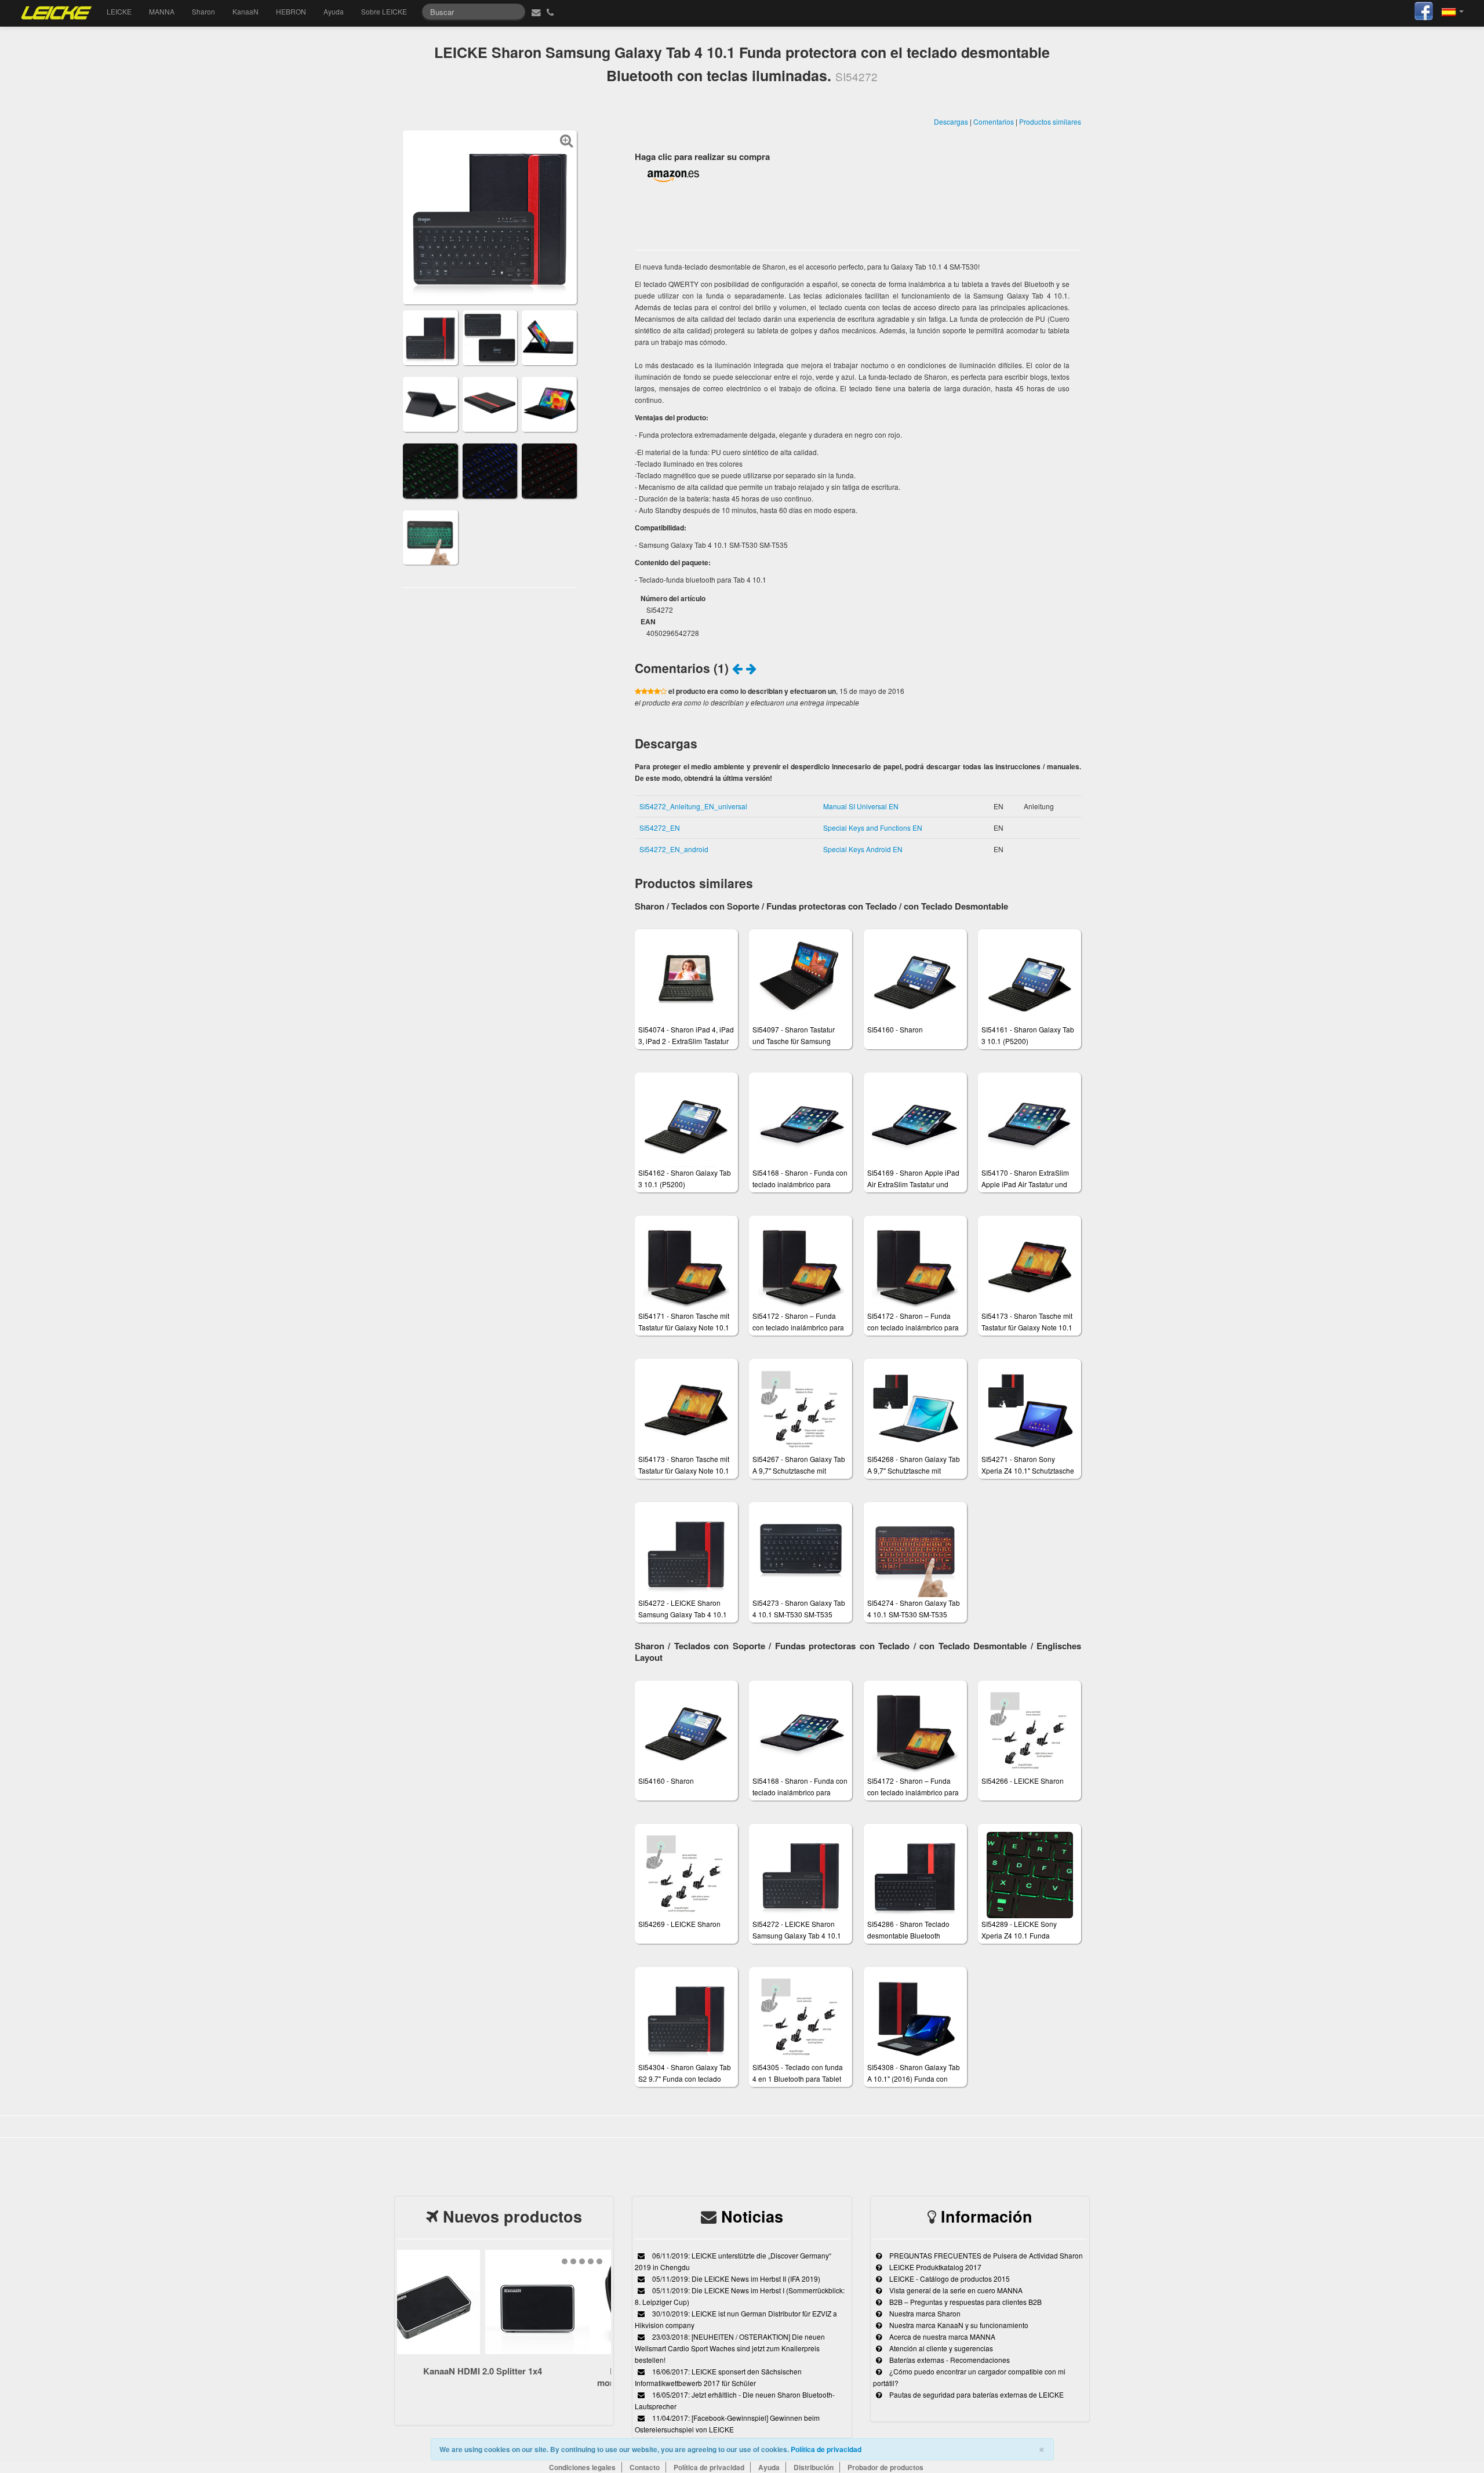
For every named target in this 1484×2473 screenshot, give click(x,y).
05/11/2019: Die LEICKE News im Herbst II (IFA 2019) (735, 2279)
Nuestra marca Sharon (924, 2313)
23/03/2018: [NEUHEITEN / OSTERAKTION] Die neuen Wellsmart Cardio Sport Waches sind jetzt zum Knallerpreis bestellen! (730, 2348)
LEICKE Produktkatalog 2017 (934, 2267)
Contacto (645, 2467)
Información (987, 2216)
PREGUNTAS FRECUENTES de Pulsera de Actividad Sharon (985, 2255)
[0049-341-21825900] (552, 12)
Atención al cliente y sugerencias (940, 2348)
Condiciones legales (582, 2467)
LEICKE (119, 11)
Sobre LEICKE (384, 11)
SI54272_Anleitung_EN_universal (693, 806)
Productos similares (1050, 121)
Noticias (752, 2216)
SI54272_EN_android (674, 849)
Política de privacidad (826, 2449)
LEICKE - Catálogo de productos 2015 (949, 2279)
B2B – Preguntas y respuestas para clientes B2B (965, 2302)
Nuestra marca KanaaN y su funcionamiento (958, 2325)
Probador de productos (885, 2467)
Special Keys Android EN (863, 849)
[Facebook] (1424, 10)
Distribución (814, 2467)
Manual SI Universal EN (861, 806)
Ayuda (334, 11)
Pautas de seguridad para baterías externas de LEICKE (976, 2394)
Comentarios (994, 121)
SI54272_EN (660, 828)
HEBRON (291, 11)
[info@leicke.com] (535, 12)
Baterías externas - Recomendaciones (949, 2360)
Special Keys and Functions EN (873, 828)
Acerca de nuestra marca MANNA (941, 2336)
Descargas (951, 121)
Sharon (203, 11)
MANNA (162, 11)
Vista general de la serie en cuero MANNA (955, 2290)
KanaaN (245, 11)
